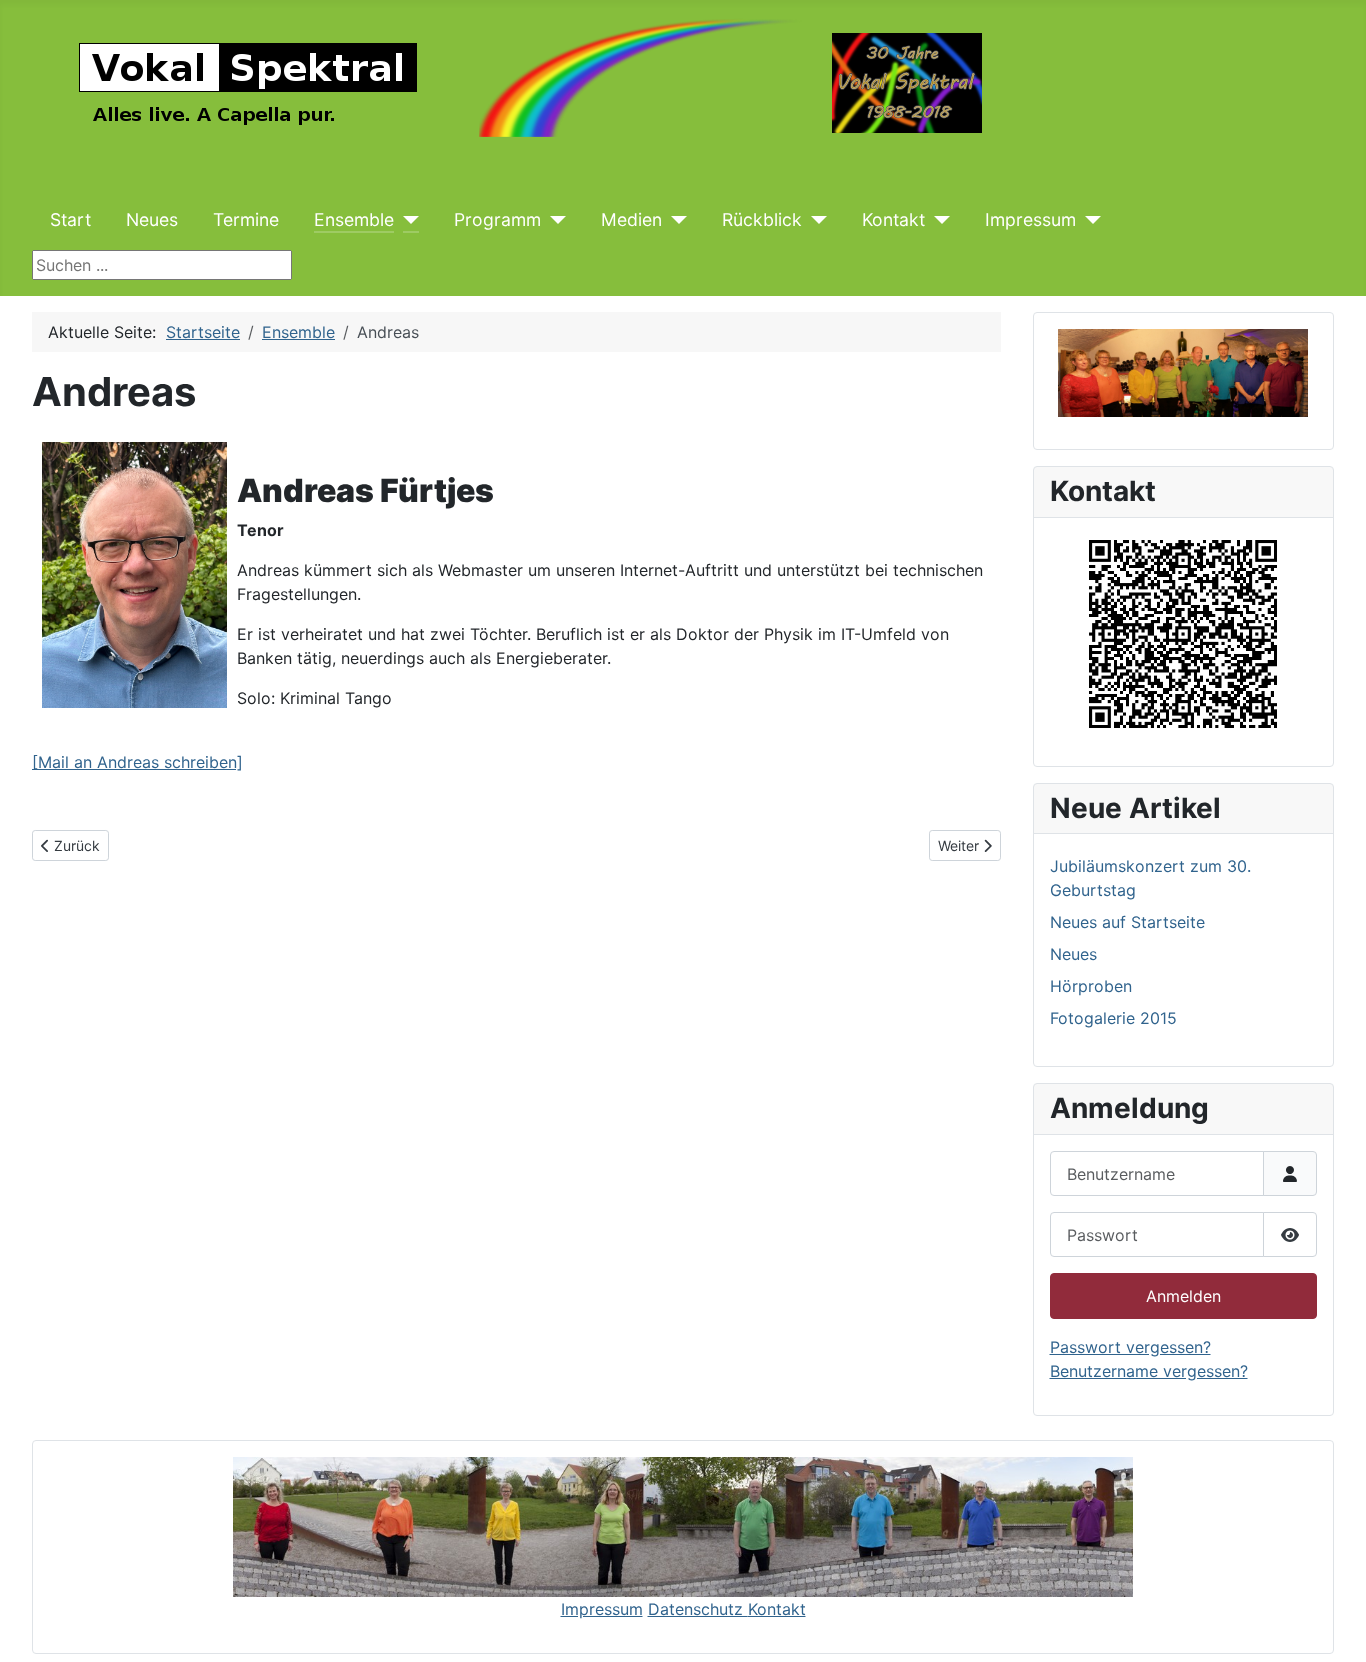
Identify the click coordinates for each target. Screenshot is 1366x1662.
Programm (497, 219)
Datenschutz (698, 1609)
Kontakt (893, 219)
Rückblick (762, 219)
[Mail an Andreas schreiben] (137, 762)
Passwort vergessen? (1130, 1347)
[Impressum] (1088, 220)
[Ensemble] (406, 220)
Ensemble (354, 219)
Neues (152, 219)
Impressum (1030, 219)
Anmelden (1183, 1296)
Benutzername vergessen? (1149, 1371)
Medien (631, 219)
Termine (246, 219)
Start (70, 219)
